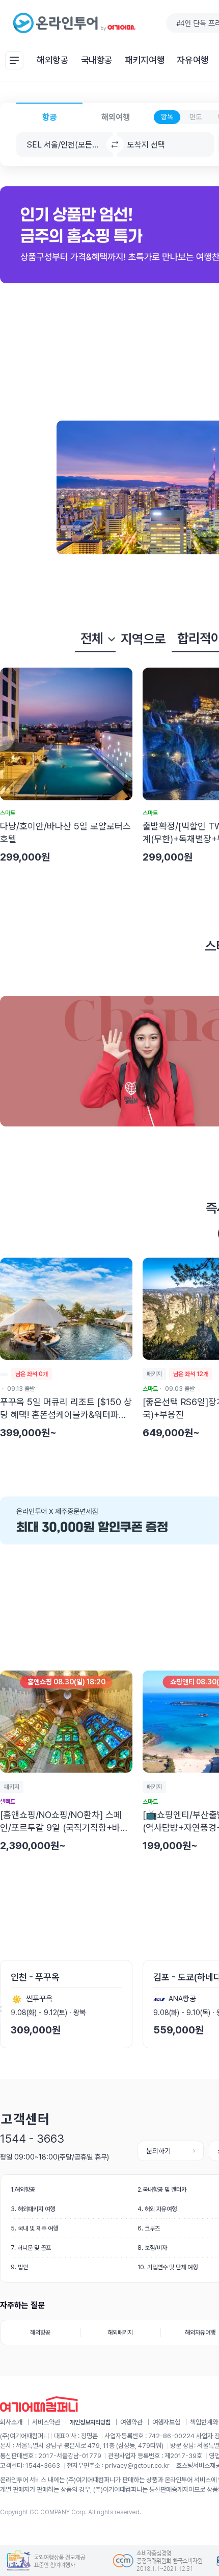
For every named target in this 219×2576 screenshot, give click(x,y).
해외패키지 (120, 2333)
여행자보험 (166, 2422)
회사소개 (11, 2422)
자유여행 (193, 60)
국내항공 (97, 60)
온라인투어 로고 (75, 23)
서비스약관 (46, 2422)
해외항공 (53, 60)
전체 (92, 638)
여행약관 (131, 2422)
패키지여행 (145, 60)
